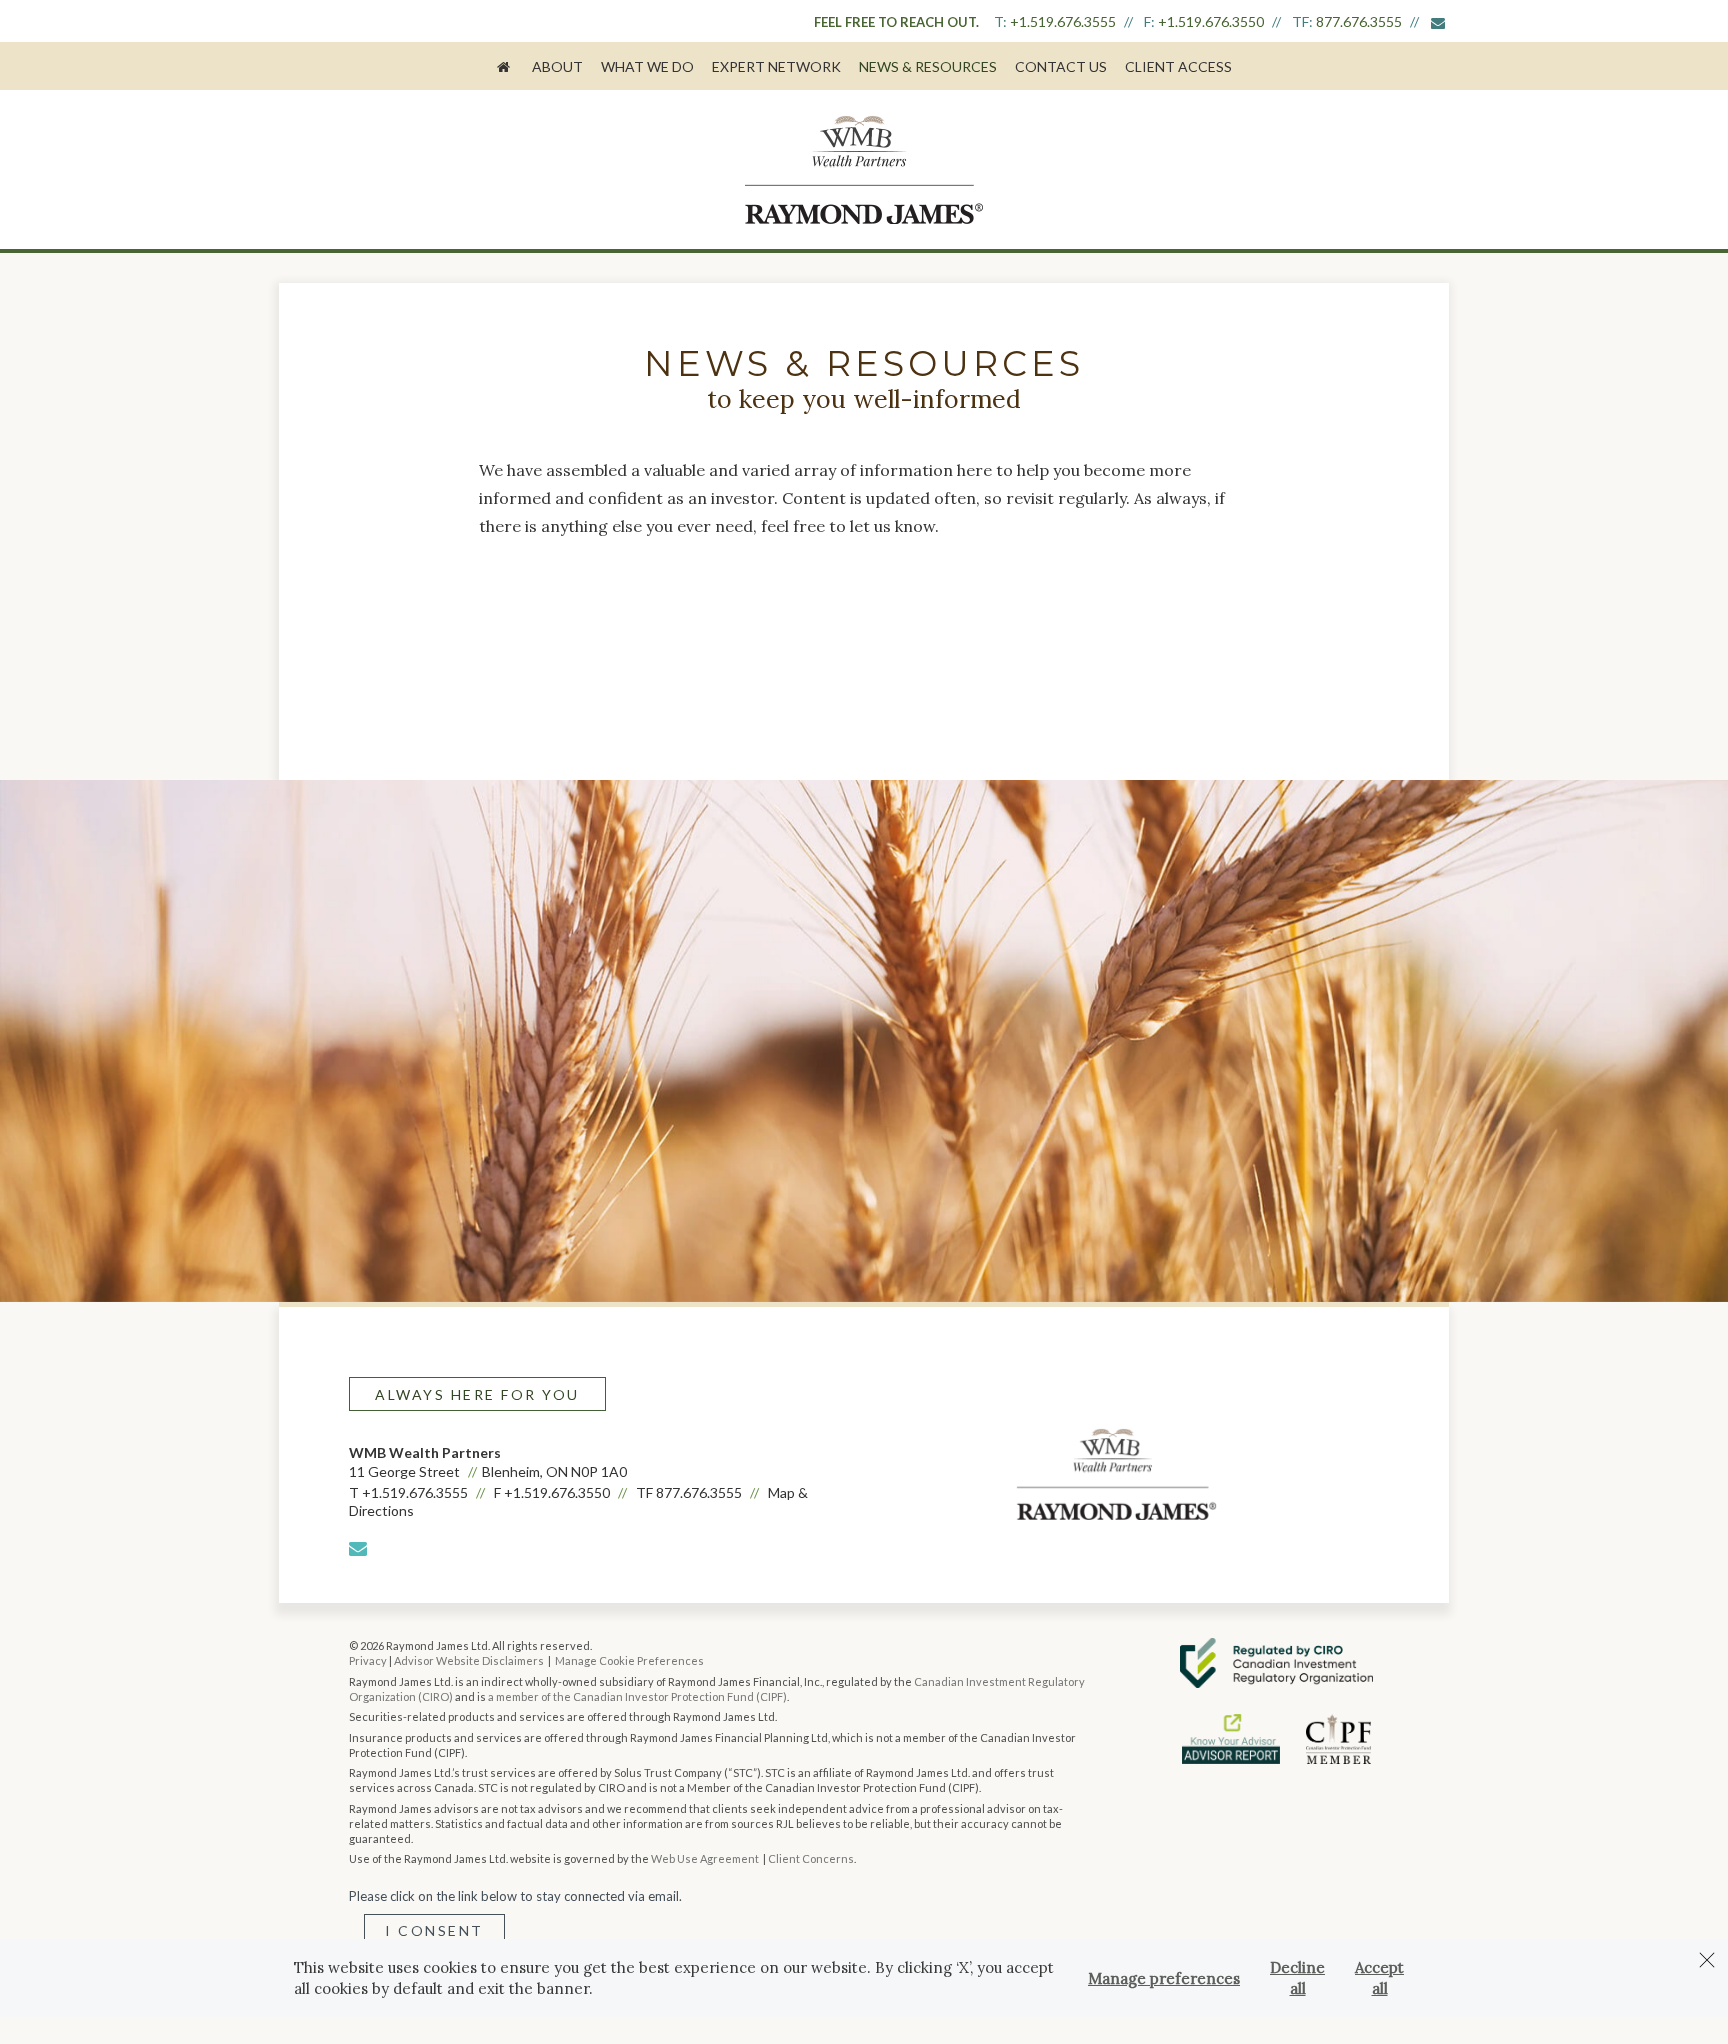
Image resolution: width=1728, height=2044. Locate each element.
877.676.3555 (1359, 21)
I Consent (434, 1930)
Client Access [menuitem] (1178, 66)
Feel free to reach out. (896, 22)
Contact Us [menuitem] (1061, 66)
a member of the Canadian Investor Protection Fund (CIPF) (637, 1696)
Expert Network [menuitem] (776, 66)
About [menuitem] (557, 66)
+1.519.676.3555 (1063, 21)
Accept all (1379, 1978)
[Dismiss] (1707, 1960)
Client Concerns (811, 1858)
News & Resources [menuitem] (928, 66)
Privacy (368, 1660)
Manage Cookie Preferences (629, 1660)
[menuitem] (505, 66)
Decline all (1297, 1978)
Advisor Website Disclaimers (469, 1660)
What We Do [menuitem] (647, 66)
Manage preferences (1164, 1978)
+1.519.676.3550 (1211, 21)
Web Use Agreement (706, 1858)
